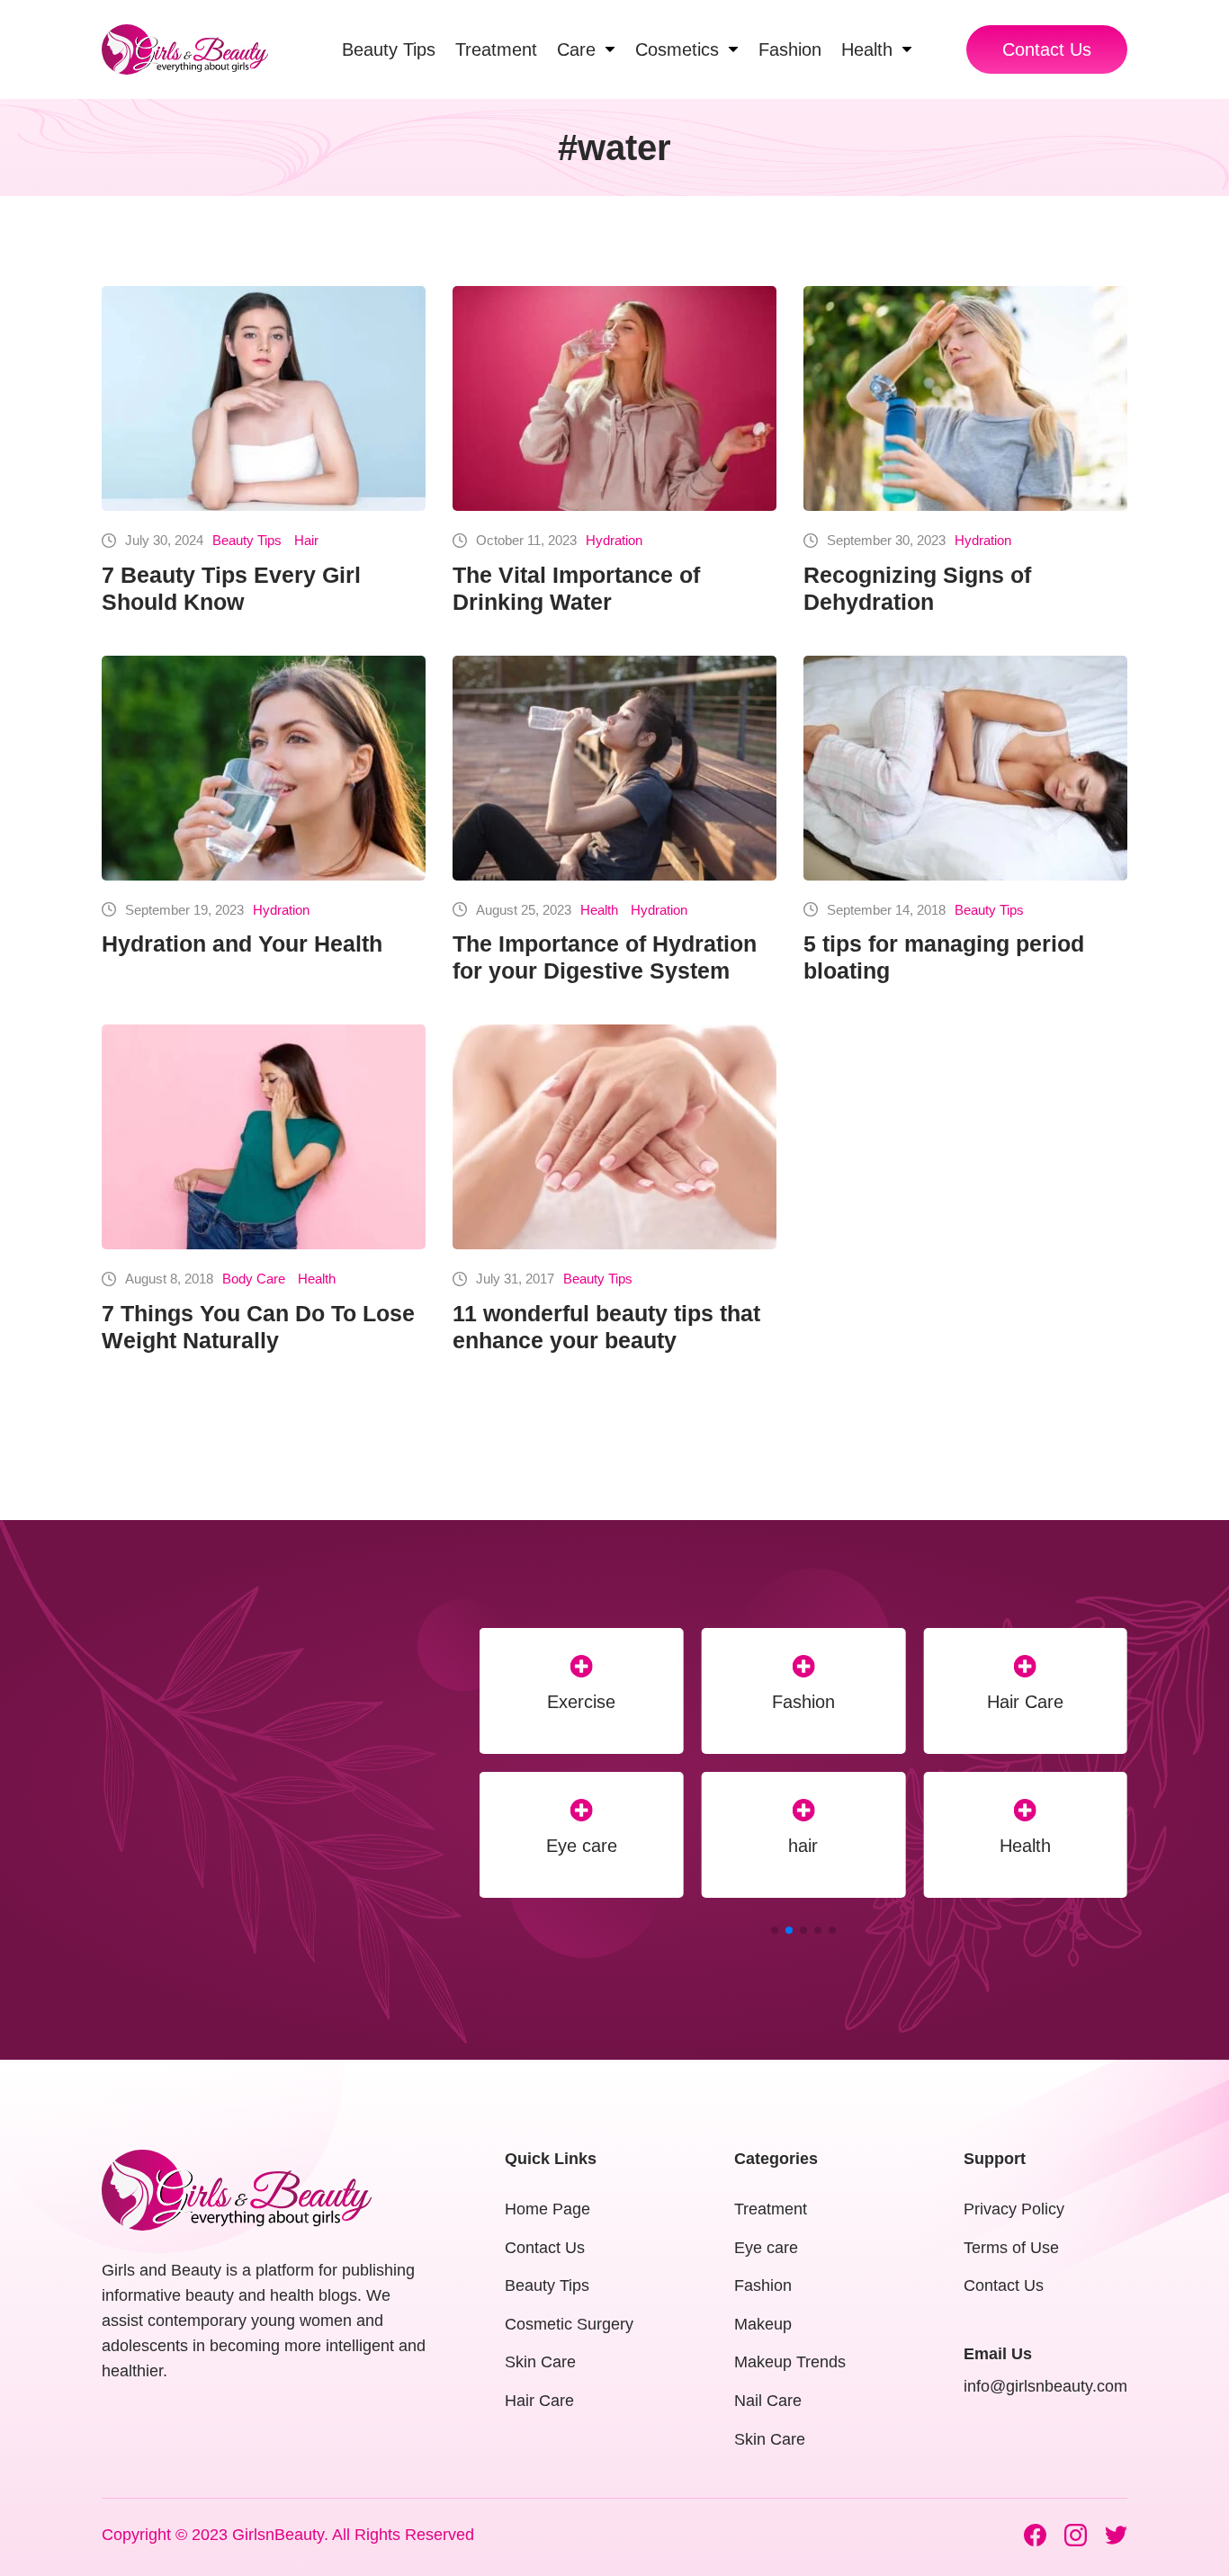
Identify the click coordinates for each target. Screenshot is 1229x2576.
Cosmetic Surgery (569, 2324)
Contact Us (1047, 49)
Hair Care (582, 1702)
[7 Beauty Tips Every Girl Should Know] (264, 398)
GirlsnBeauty (278, 2535)
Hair (306, 540)
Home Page (547, 2209)
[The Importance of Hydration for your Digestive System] (614, 768)
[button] (775, 1930)
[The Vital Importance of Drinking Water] (614, 398)
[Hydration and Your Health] (264, 768)
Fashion (763, 2285)
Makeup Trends (1026, 1846)
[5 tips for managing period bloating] (965, 768)
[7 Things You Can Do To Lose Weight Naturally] (264, 1137)
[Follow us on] (1035, 2535)
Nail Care (768, 2401)
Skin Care (540, 2362)
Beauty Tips (247, 540)
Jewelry (803, 1846)
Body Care (254, 1279)
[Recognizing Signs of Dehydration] (965, 398)
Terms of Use (1011, 2248)
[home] (185, 49)
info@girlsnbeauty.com (1045, 2386)
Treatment (771, 2209)
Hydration (614, 540)
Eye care (766, 2248)
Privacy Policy (1014, 2209)
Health (599, 910)
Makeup (1025, 1702)
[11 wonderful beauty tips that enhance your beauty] (614, 1137)
